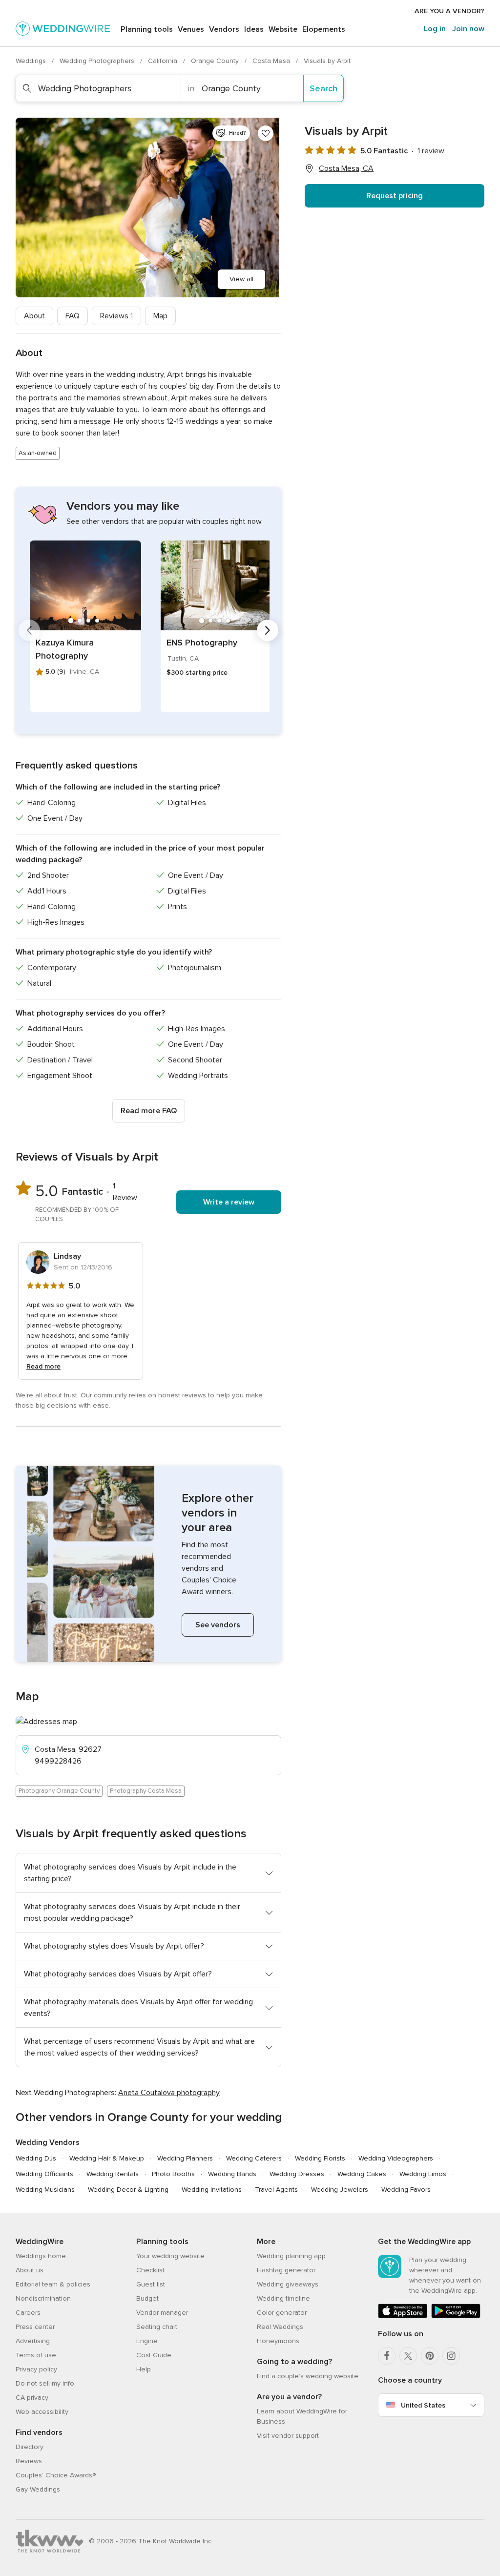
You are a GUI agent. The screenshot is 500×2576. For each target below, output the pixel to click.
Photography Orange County (59, 1791)
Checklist (150, 2270)
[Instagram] (451, 2356)
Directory (30, 2447)
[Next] (268, 630)
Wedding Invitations (212, 2190)
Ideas (254, 29)
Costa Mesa (272, 61)
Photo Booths (173, 2174)
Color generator (282, 2313)
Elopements (324, 29)
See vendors (218, 1625)
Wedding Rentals (113, 2174)
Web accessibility (42, 2412)
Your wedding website (170, 2256)
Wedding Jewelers (340, 2190)
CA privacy (32, 2398)
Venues (191, 29)
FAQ (73, 316)
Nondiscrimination (43, 2298)
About (34, 316)
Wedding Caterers (254, 2158)
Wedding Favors (406, 2190)
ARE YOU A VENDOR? (449, 11)
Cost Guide (154, 2355)
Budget (147, 2298)
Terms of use (36, 2355)
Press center (35, 2327)
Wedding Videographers (396, 2158)
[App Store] (403, 2316)
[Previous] (29, 630)
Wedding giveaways (288, 2284)
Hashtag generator (286, 2270)
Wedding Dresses (297, 2174)
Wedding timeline (283, 2298)
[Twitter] (408, 2356)
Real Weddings (280, 2327)
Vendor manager (162, 2313)
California (164, 61)
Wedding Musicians (45, 2190)
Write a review (229, 1202)
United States (423, 2405)
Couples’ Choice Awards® (56, 2475)
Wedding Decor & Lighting (128, 2190)
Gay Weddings (38, 2489)
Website (283, 29)
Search (323, 88)
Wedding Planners (185, 2158)
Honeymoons (278, 2341)
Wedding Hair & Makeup (107, 2158)
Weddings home (41, 2256)
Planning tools (147, 29)
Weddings (32, 61)
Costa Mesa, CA (346, 168)
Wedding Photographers (98, 61)
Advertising (33, 2341)
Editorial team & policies (53, 2284)
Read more (43, 1366)
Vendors (224, 29)
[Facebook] (387, 2356)
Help (144, 2369)
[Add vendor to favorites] (266, 133)
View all (241, 279)
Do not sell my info (45, 2383)
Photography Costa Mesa (146, 1791)
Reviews (116, 316)
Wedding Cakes (362, 2174)
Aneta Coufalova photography (169, 2093)
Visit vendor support (288, 2436)
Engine (147, 2341)
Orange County (216, 61)
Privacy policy (36, 2369)
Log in (435, 29)
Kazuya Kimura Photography (65, 649)
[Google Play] (456, 2316)
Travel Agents (276, 2190)
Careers (28, 2313)
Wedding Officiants (44, 2174)
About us (30, 2270)
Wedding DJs (36, 2158)
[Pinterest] (430, 2356)
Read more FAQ (149, 1111)
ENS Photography (202, 643)
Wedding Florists (320, 2158)
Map (160, 316)
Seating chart (157, 2327)
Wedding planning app (291, 2256)
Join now (468, 29)
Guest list (151, 2284)
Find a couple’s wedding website (308, 2376)
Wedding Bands (232, 2174)
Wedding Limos (423, 2174)
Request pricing (395, 196)
